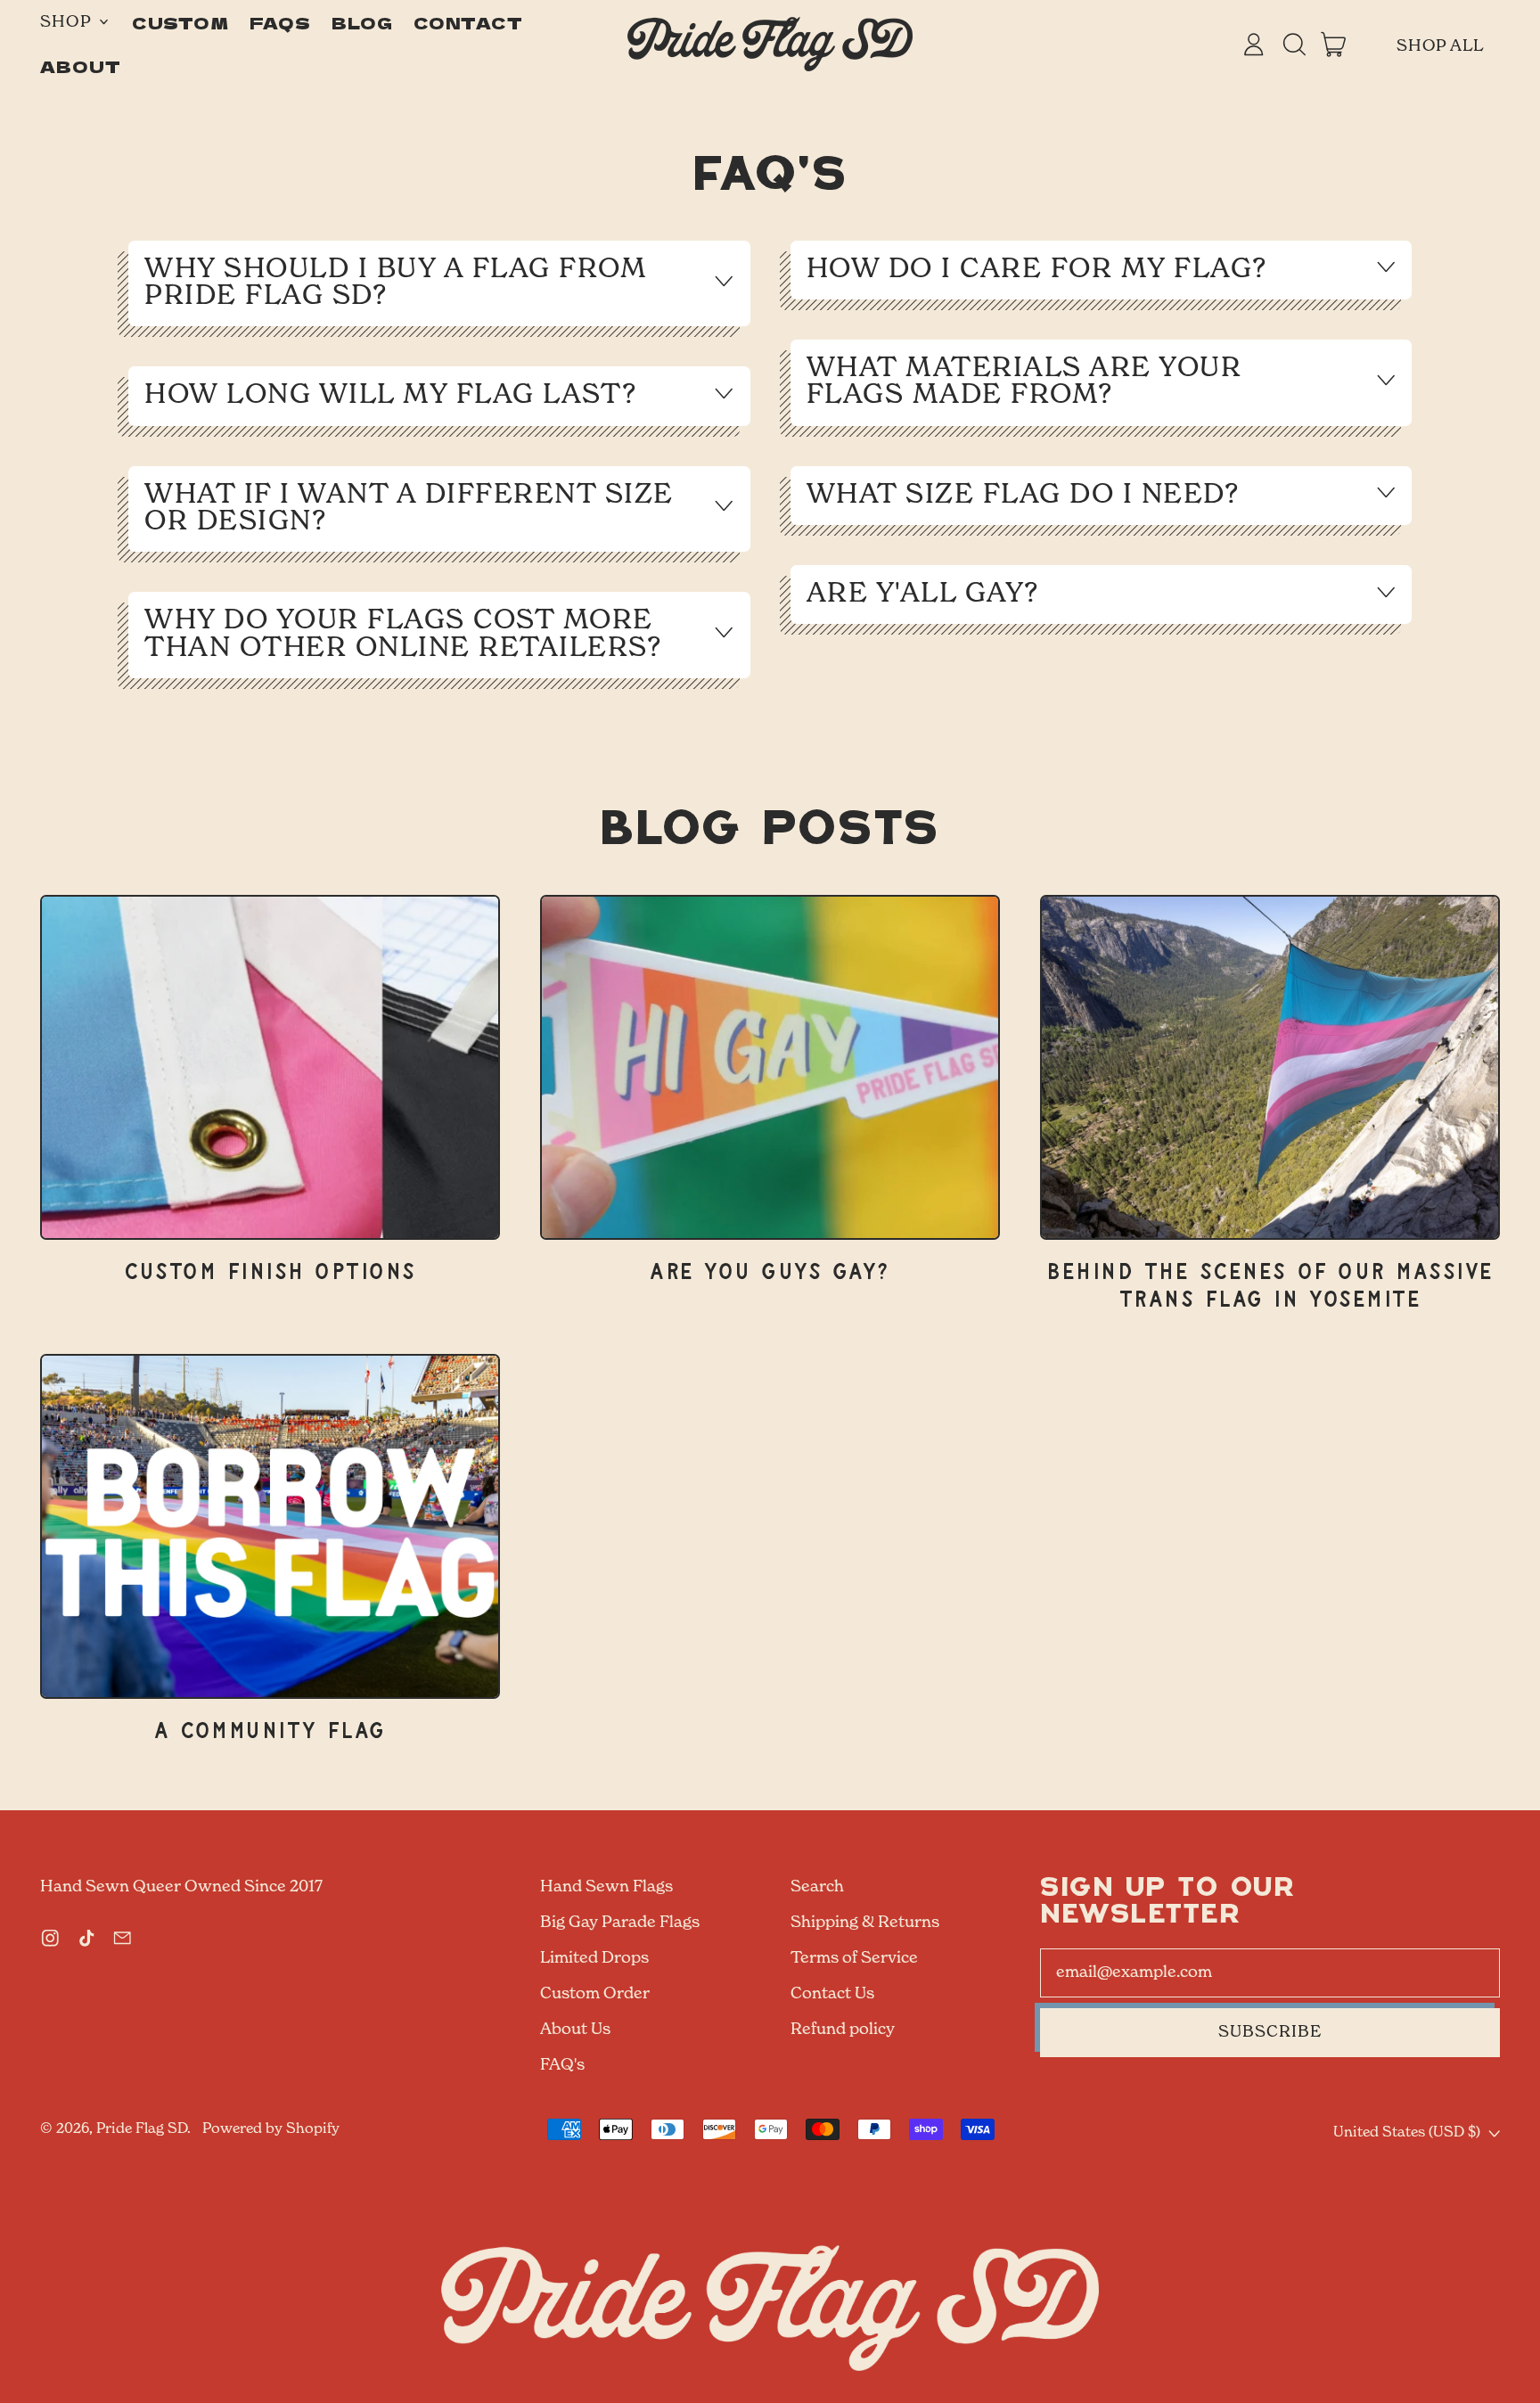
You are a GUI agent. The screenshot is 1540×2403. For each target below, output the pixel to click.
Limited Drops (594, 1958)
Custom (180, 22)
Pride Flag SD (142, 2129)
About (81, 66)
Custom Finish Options (270, 1272)
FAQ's (562, 2065)
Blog (363, 22)
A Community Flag (270, 1731)
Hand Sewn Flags (606, 1887)
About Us (575, 2030)
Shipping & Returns (865, 1923)
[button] (1294, 45)
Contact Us (832, 1994)
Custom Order (595, 1994)
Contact (468, 22)
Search (817, 1887)
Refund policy (843, 2030)
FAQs (281, 22)
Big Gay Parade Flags (620, 1923)
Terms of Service (854, 1958)
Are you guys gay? (770, 1272)
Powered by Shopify (271, 2129)
